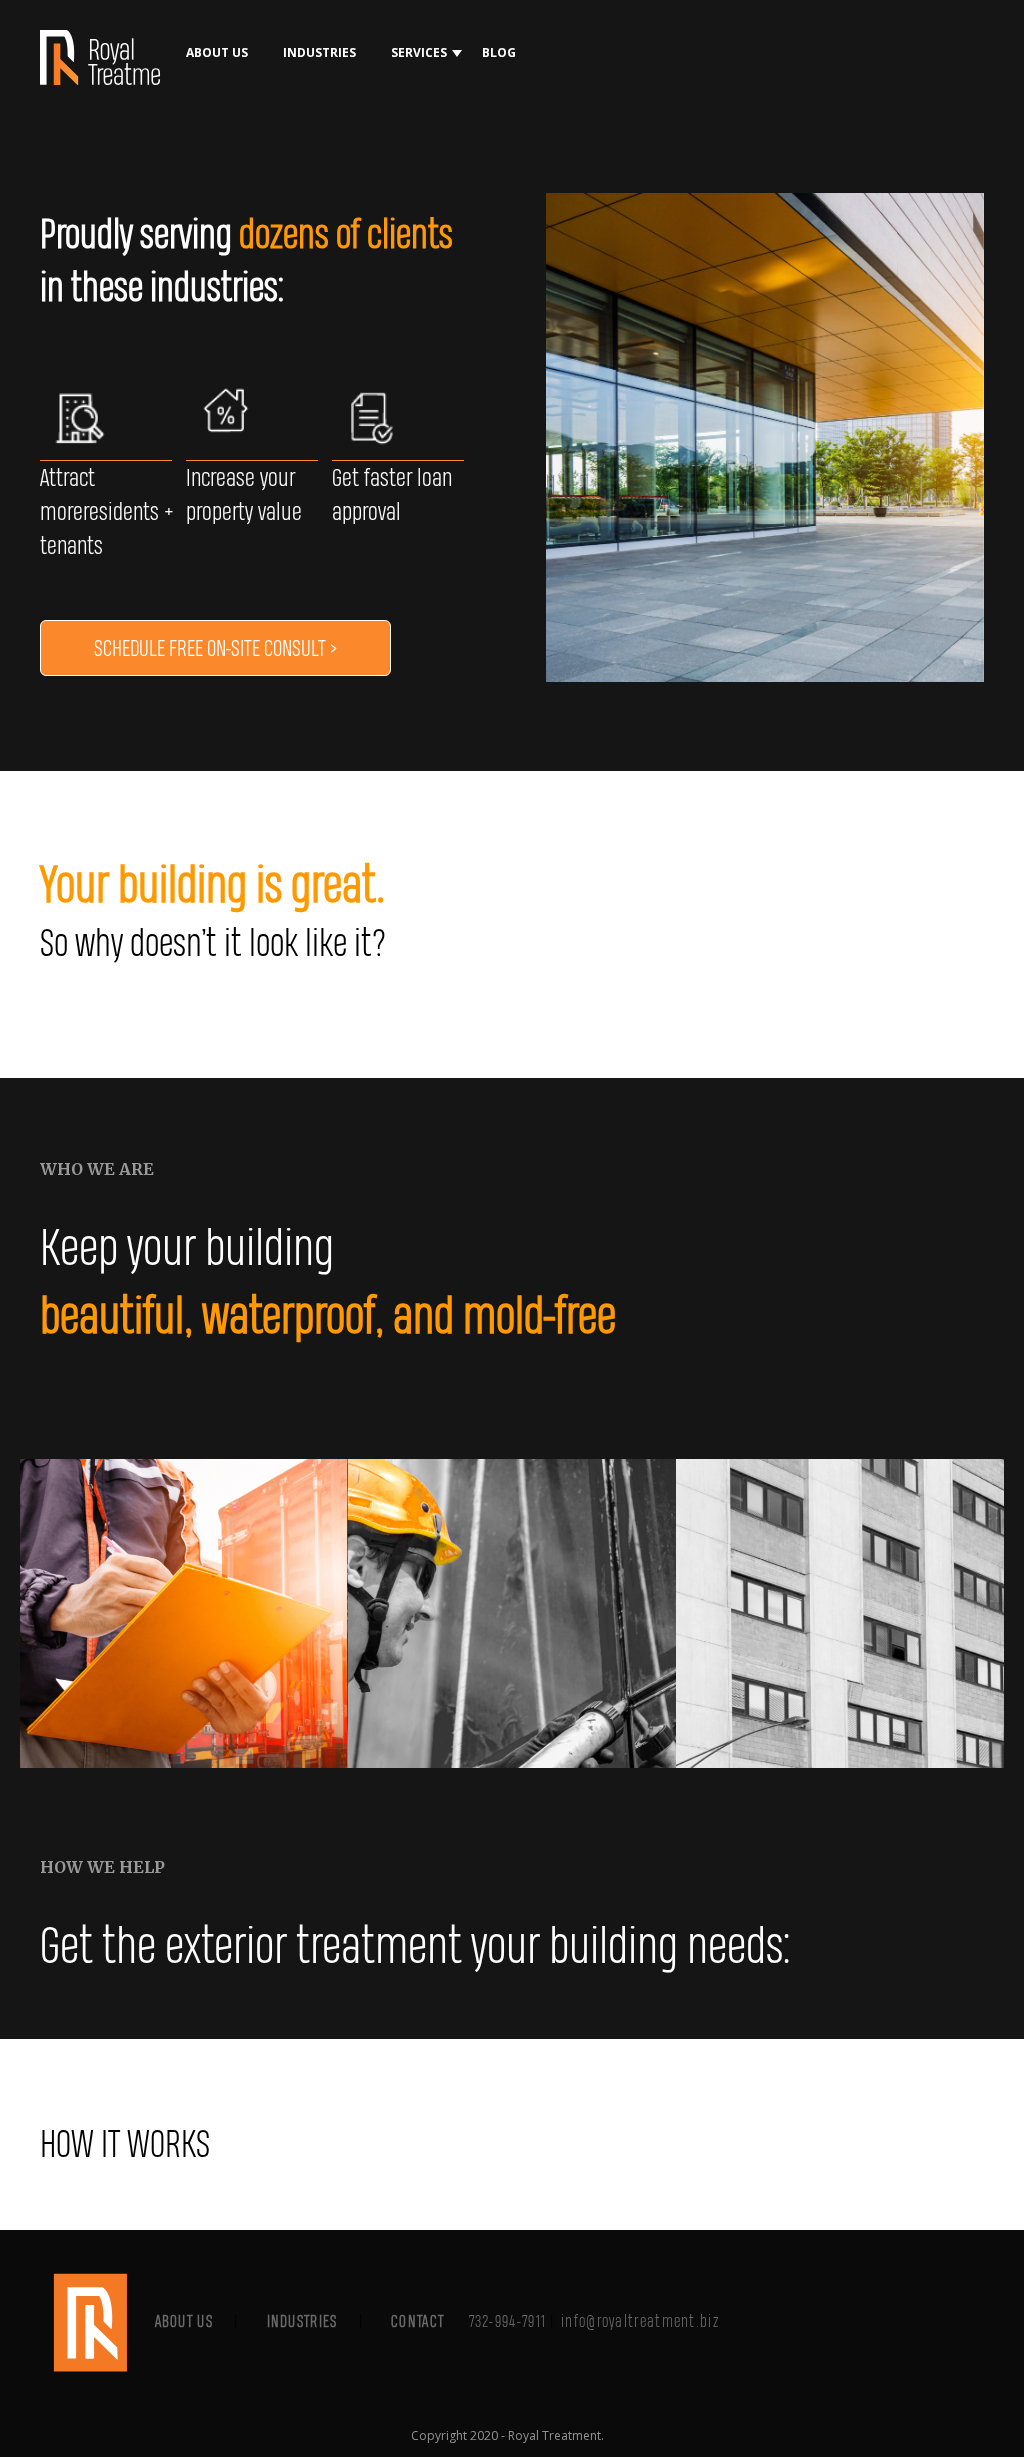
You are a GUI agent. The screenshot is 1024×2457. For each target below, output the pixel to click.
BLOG (499, 52)
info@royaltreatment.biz (640, 2321)
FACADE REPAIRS (437, 147)
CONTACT (417, 2321)
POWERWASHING (439, 187)
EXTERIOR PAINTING (446, 107)
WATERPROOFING (441, 227)
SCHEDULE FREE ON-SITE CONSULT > (215, 647)
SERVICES (419, 52)
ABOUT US (217, 52)
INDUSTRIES (319, 52)
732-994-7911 (508, 2321)
